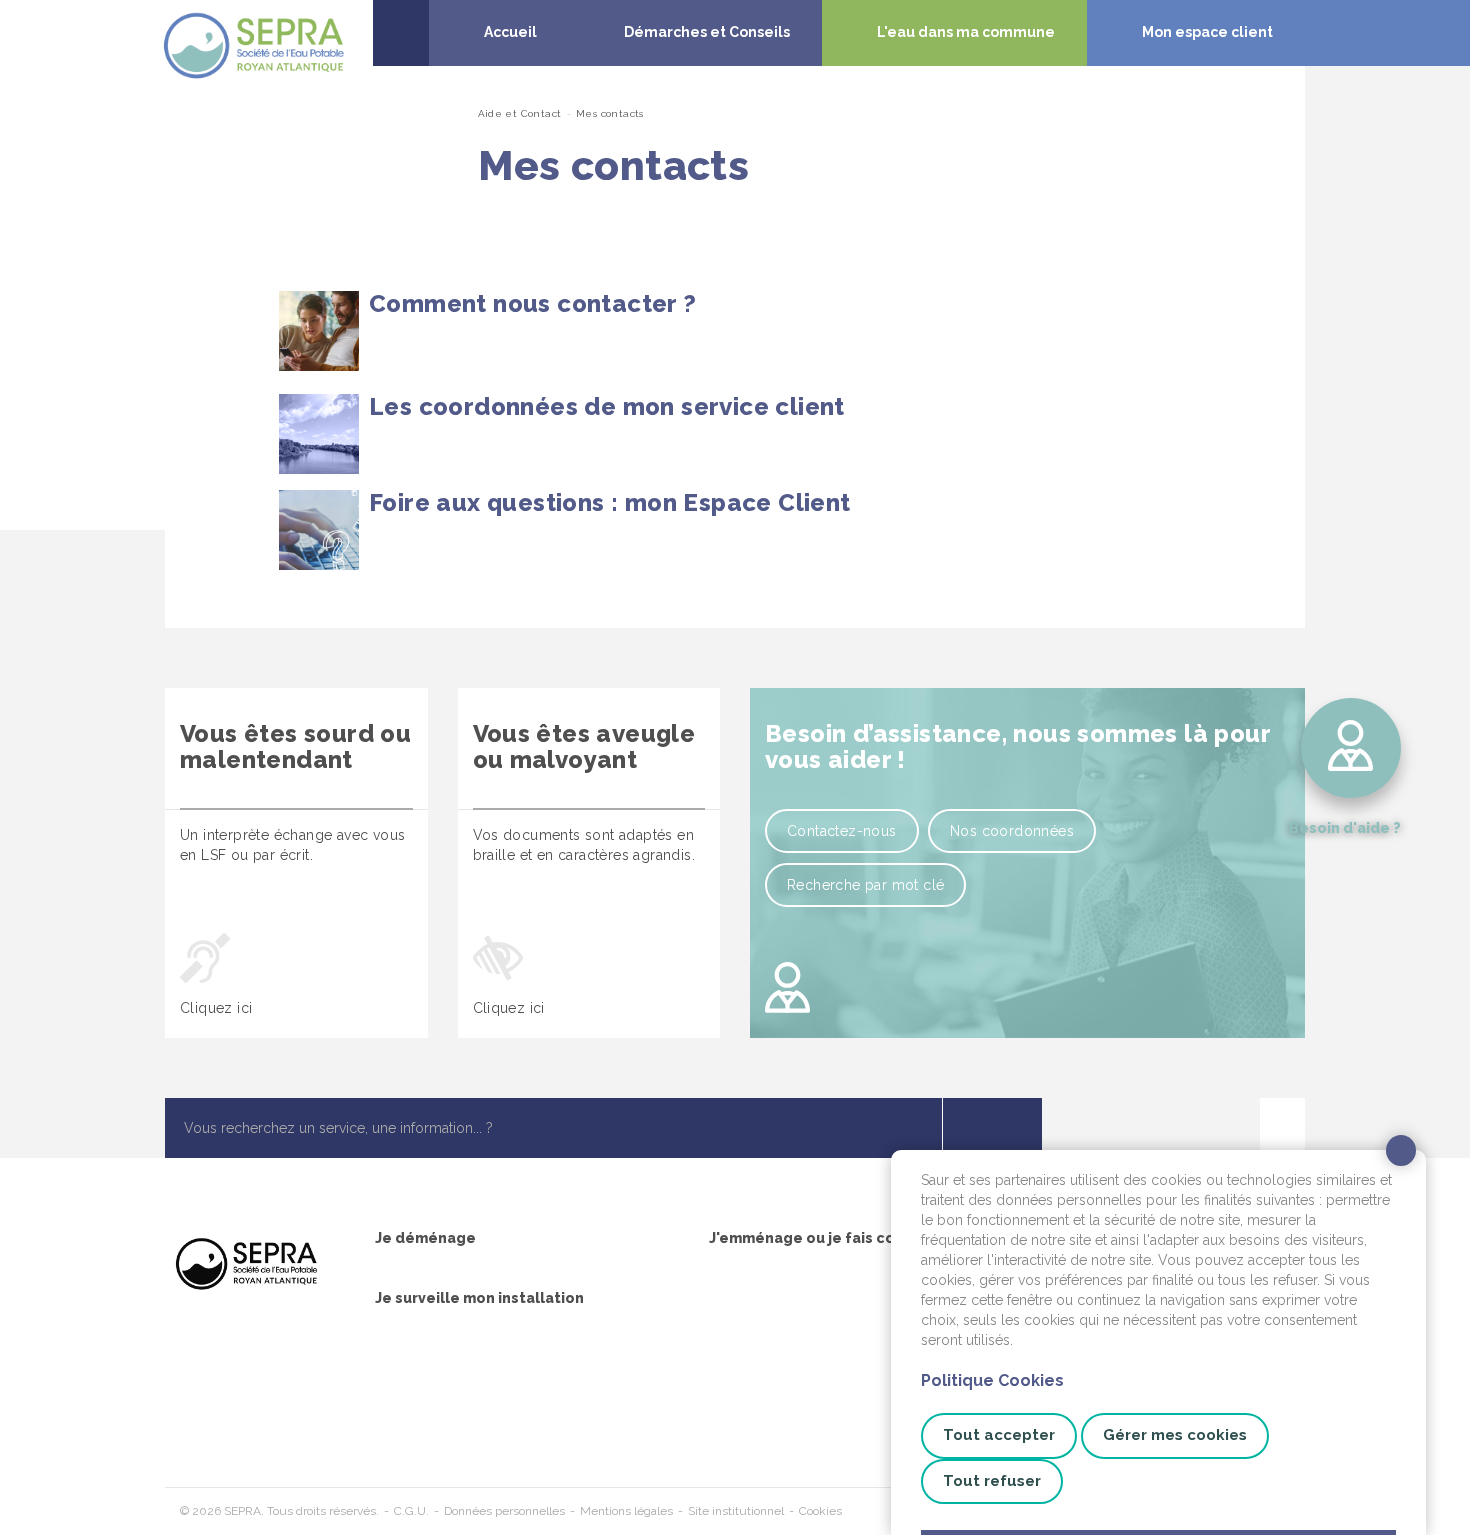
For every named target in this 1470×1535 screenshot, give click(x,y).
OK (992, 1128)
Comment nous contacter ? (533, 303)
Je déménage (425, 1238)
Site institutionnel (736, 1511)
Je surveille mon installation (479, 1298)
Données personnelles (504, 1511)
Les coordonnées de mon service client (607, 406)
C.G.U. (411, 1511)
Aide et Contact (520, 113)
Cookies (820, 1511)
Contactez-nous (842, 831)
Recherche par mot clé (865, 885)
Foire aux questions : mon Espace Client (610, 502)
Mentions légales (626, 1511)
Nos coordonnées (1012, 831)
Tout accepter (999, 1435)
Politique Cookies (992, 1380)
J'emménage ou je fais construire (831, 1238)
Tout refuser (992, 1481)
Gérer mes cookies (1175, 1435)
